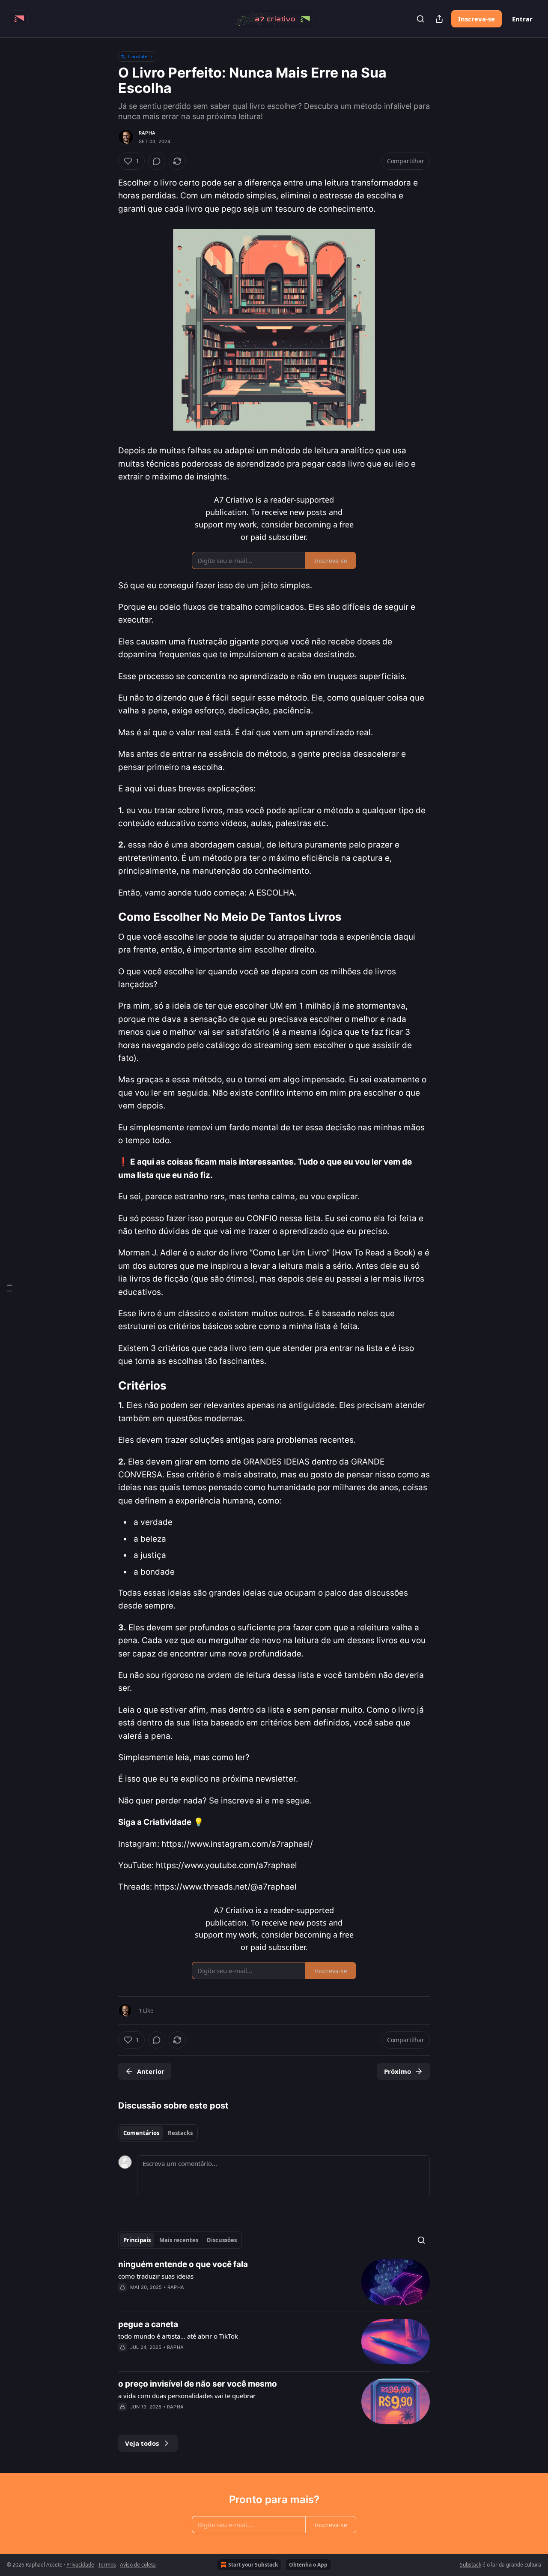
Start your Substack (253, 2565)
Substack (471, 2565)
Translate (137, 56)
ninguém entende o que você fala (183, 2264)
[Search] (420, 19)
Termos (107, 2565)
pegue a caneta (148, 2324)
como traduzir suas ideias (156, 2276)
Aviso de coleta (138, 2565)
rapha (147, 133)
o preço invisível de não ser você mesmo (198, 2384)
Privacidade (80, 2565)
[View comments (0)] (157, 161)
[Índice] (9, 1288)
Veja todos (142, 2443)
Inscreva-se (477, 19)
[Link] (106, 917)
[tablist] (158, 2133)
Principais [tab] (137, 2240)
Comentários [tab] (141, 2133)
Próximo (398, 2071)
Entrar (522, 19)
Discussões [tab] (222, 2240)
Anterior (151, 2071)
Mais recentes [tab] (179, 2240)
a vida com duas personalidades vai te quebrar (187, 2396)
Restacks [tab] (180, 2133)
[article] (274, 2282)
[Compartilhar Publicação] (439, 19)
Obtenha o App (308, 2565)
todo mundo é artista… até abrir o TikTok (178, 2336)
